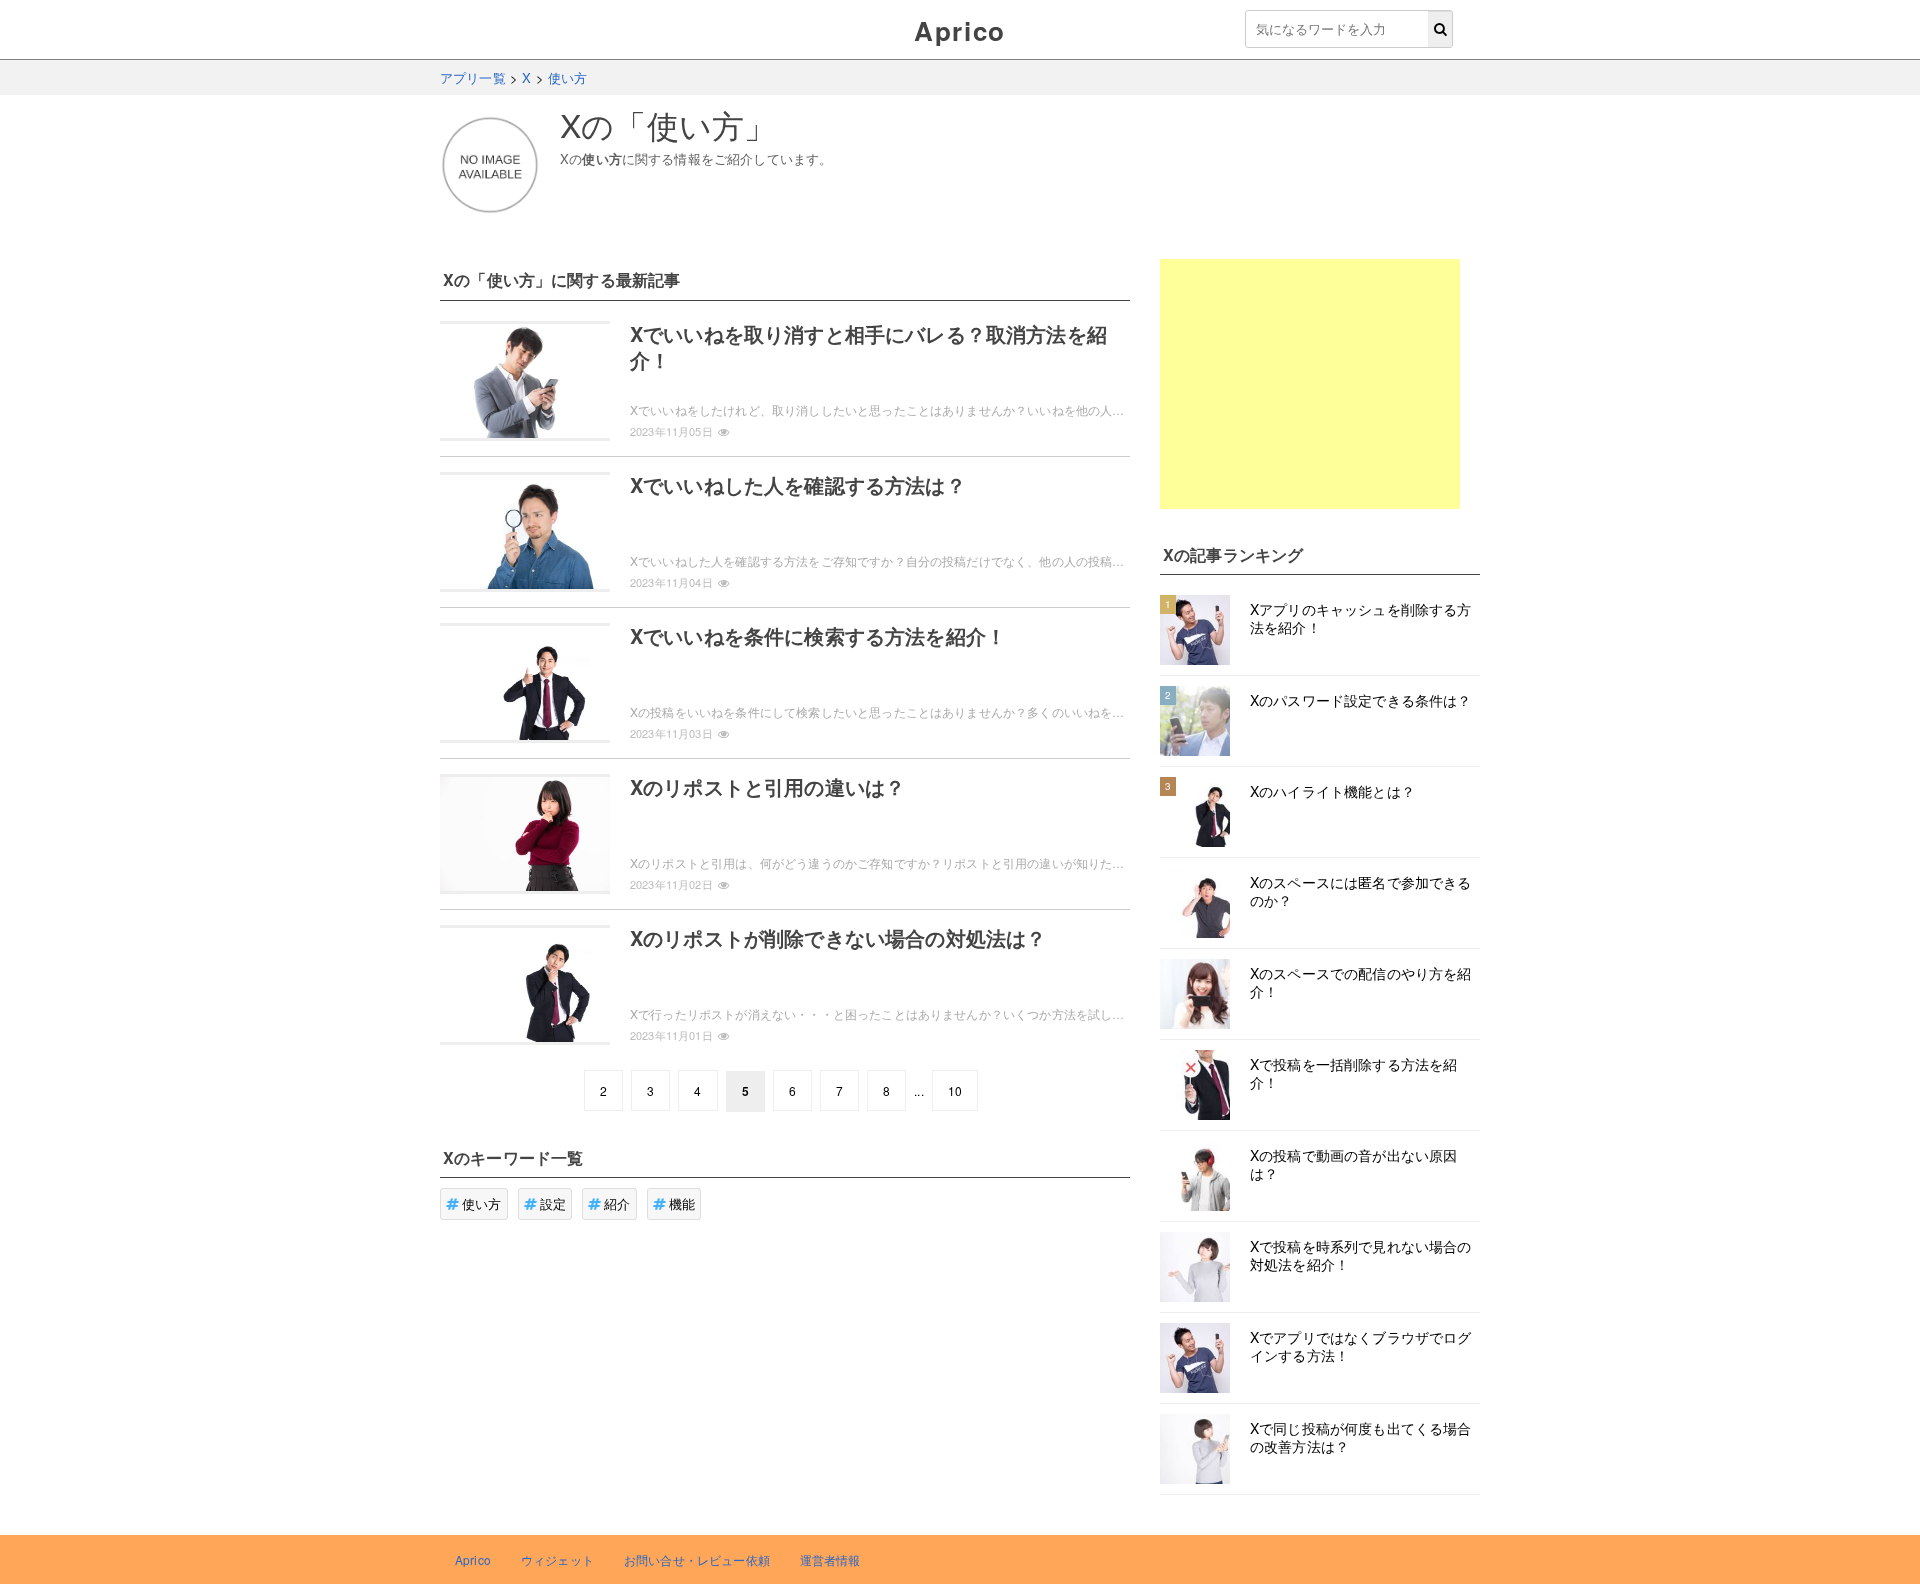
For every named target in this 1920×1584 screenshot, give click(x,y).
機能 (682, 1203)
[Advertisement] (1310, 384)
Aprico (960, 30)
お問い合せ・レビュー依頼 (697, 1559)
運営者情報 (830, 1559)
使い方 (481, 1203)
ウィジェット (557, 1559)
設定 (553, 1203)
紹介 (617, 1203)
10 (955, 1090)
